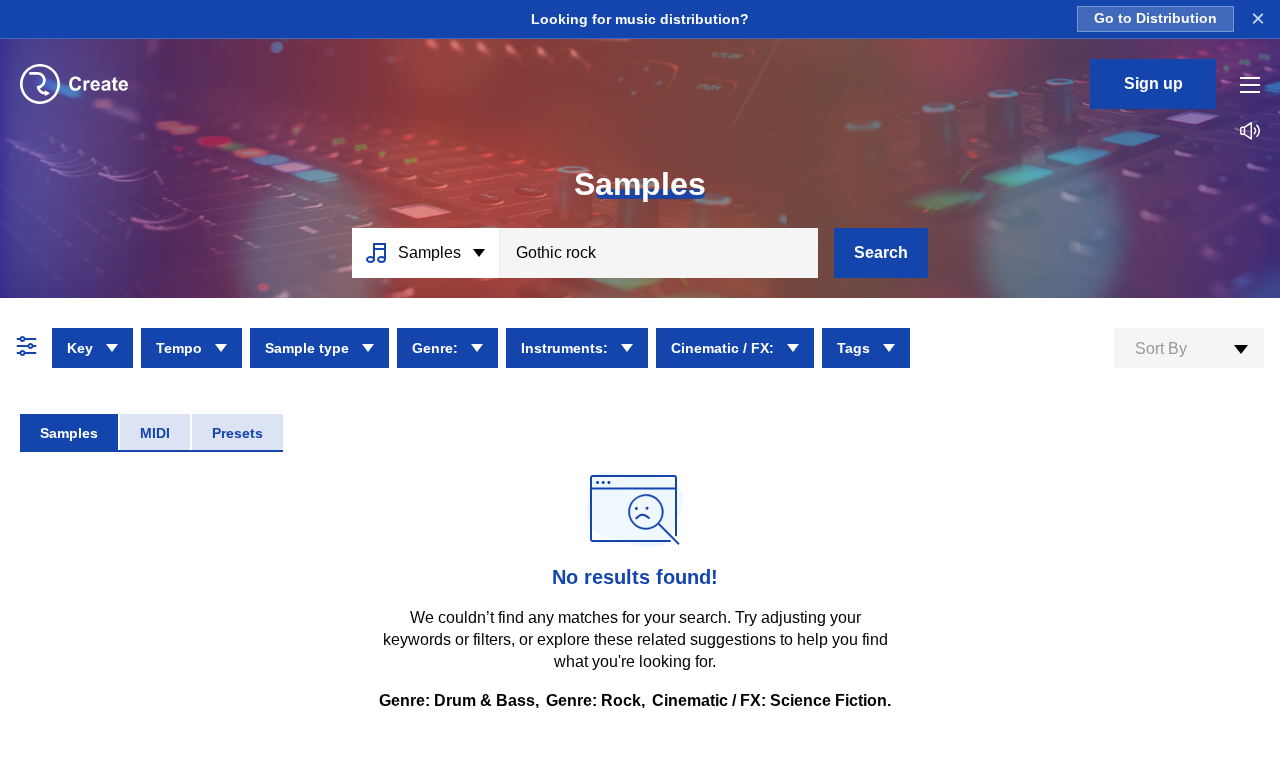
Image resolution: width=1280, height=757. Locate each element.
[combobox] (1189, 348)
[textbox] (1189, 349)
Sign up (1153, 83)
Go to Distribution (1155, 18)
